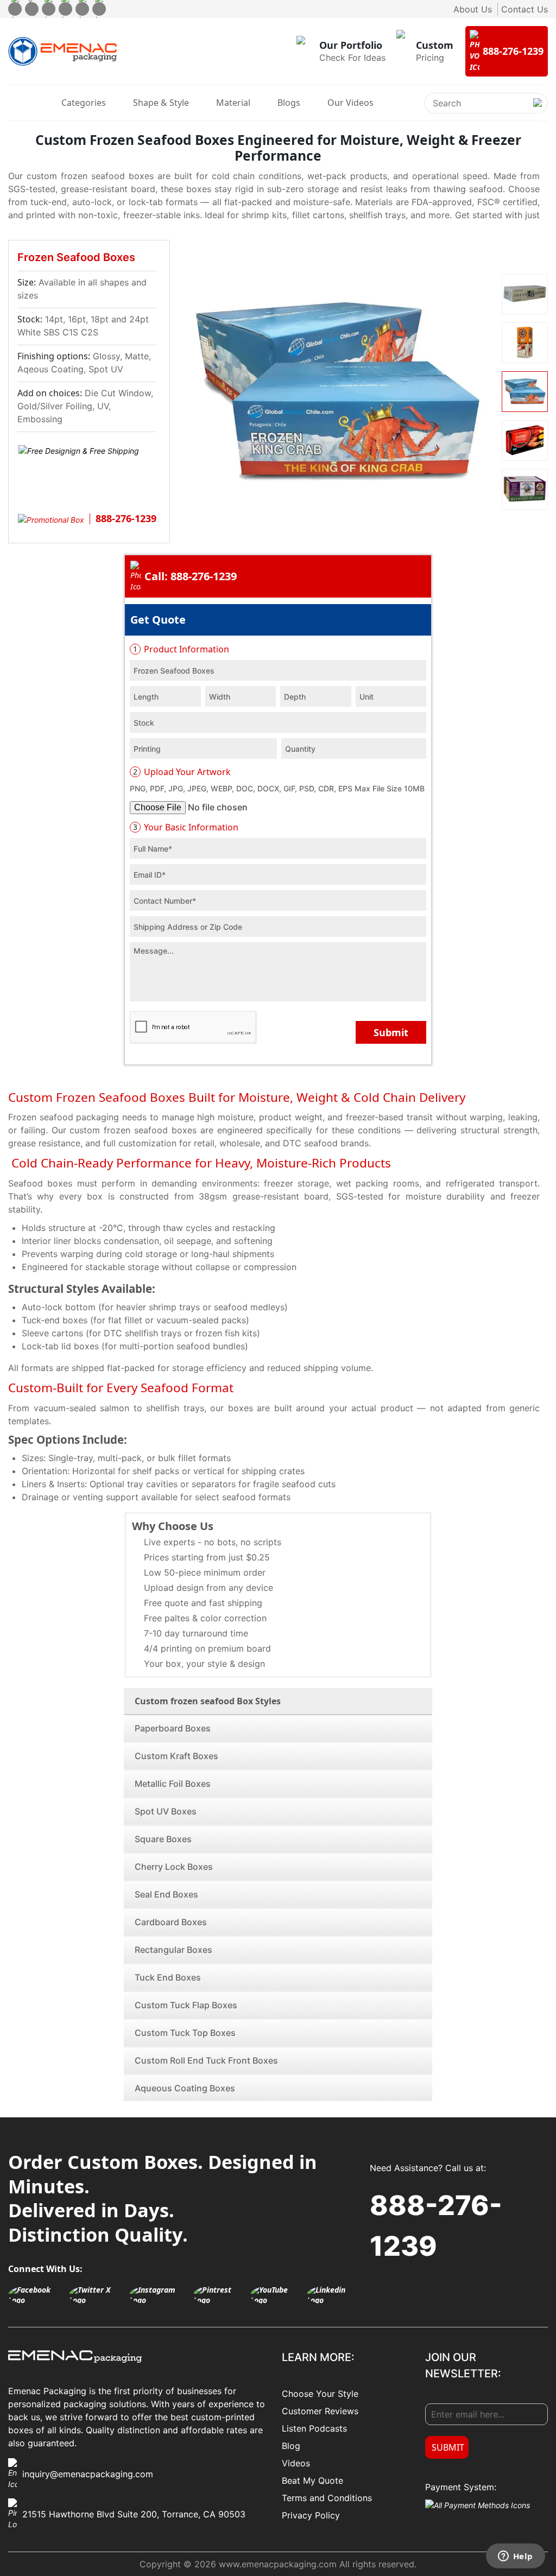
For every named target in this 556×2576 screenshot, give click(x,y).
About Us (473, 9)
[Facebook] (15, 9)
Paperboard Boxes (173, 1728)
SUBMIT (448, 2447)
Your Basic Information (186, 827)
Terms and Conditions (327, 2498)
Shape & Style (161, 103)
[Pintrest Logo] (219, 2295)
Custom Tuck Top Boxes (185, 2033)
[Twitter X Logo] (96, 2295)
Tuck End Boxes (168, 1977)
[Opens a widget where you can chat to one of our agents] (515, 2557)
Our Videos (350, 103)
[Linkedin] (99, 9)
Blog (291, 2446)
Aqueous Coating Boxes (185, 2088)
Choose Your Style (320, 2394)
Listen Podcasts (314, 2428)
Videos (296, 2463)
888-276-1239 (436, 2226)
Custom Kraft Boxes (176, 1756)
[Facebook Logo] (36, 2295)
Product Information (181, 649)
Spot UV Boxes (166, 1811)
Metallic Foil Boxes (173, 1784)
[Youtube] (82, 9)
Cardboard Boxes (171, 1922)
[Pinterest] (65, 9)
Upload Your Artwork (182, 772)
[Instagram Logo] (159, 2295)
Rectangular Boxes (173, 1950)
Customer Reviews (320, 2411)
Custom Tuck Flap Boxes (186, 2005)
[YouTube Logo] (276, 2295)
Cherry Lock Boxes (174, 1867)
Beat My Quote (312, 2480)
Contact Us (525, 9)
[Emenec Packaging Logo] (62, 52)
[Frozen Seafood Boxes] (337, 391)
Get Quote (158, 620)
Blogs (289, 103)
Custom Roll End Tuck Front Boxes (206, 2060)
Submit (391, 1032)
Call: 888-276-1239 (191, 576)
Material (233, 103)
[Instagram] (49, 9)
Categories (84, 103)
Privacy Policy (311, 2515)
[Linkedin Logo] (333, 2295)
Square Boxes (163, 1839)
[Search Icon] (538, 112)
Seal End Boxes (166, 1894)
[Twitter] (32, 9)
